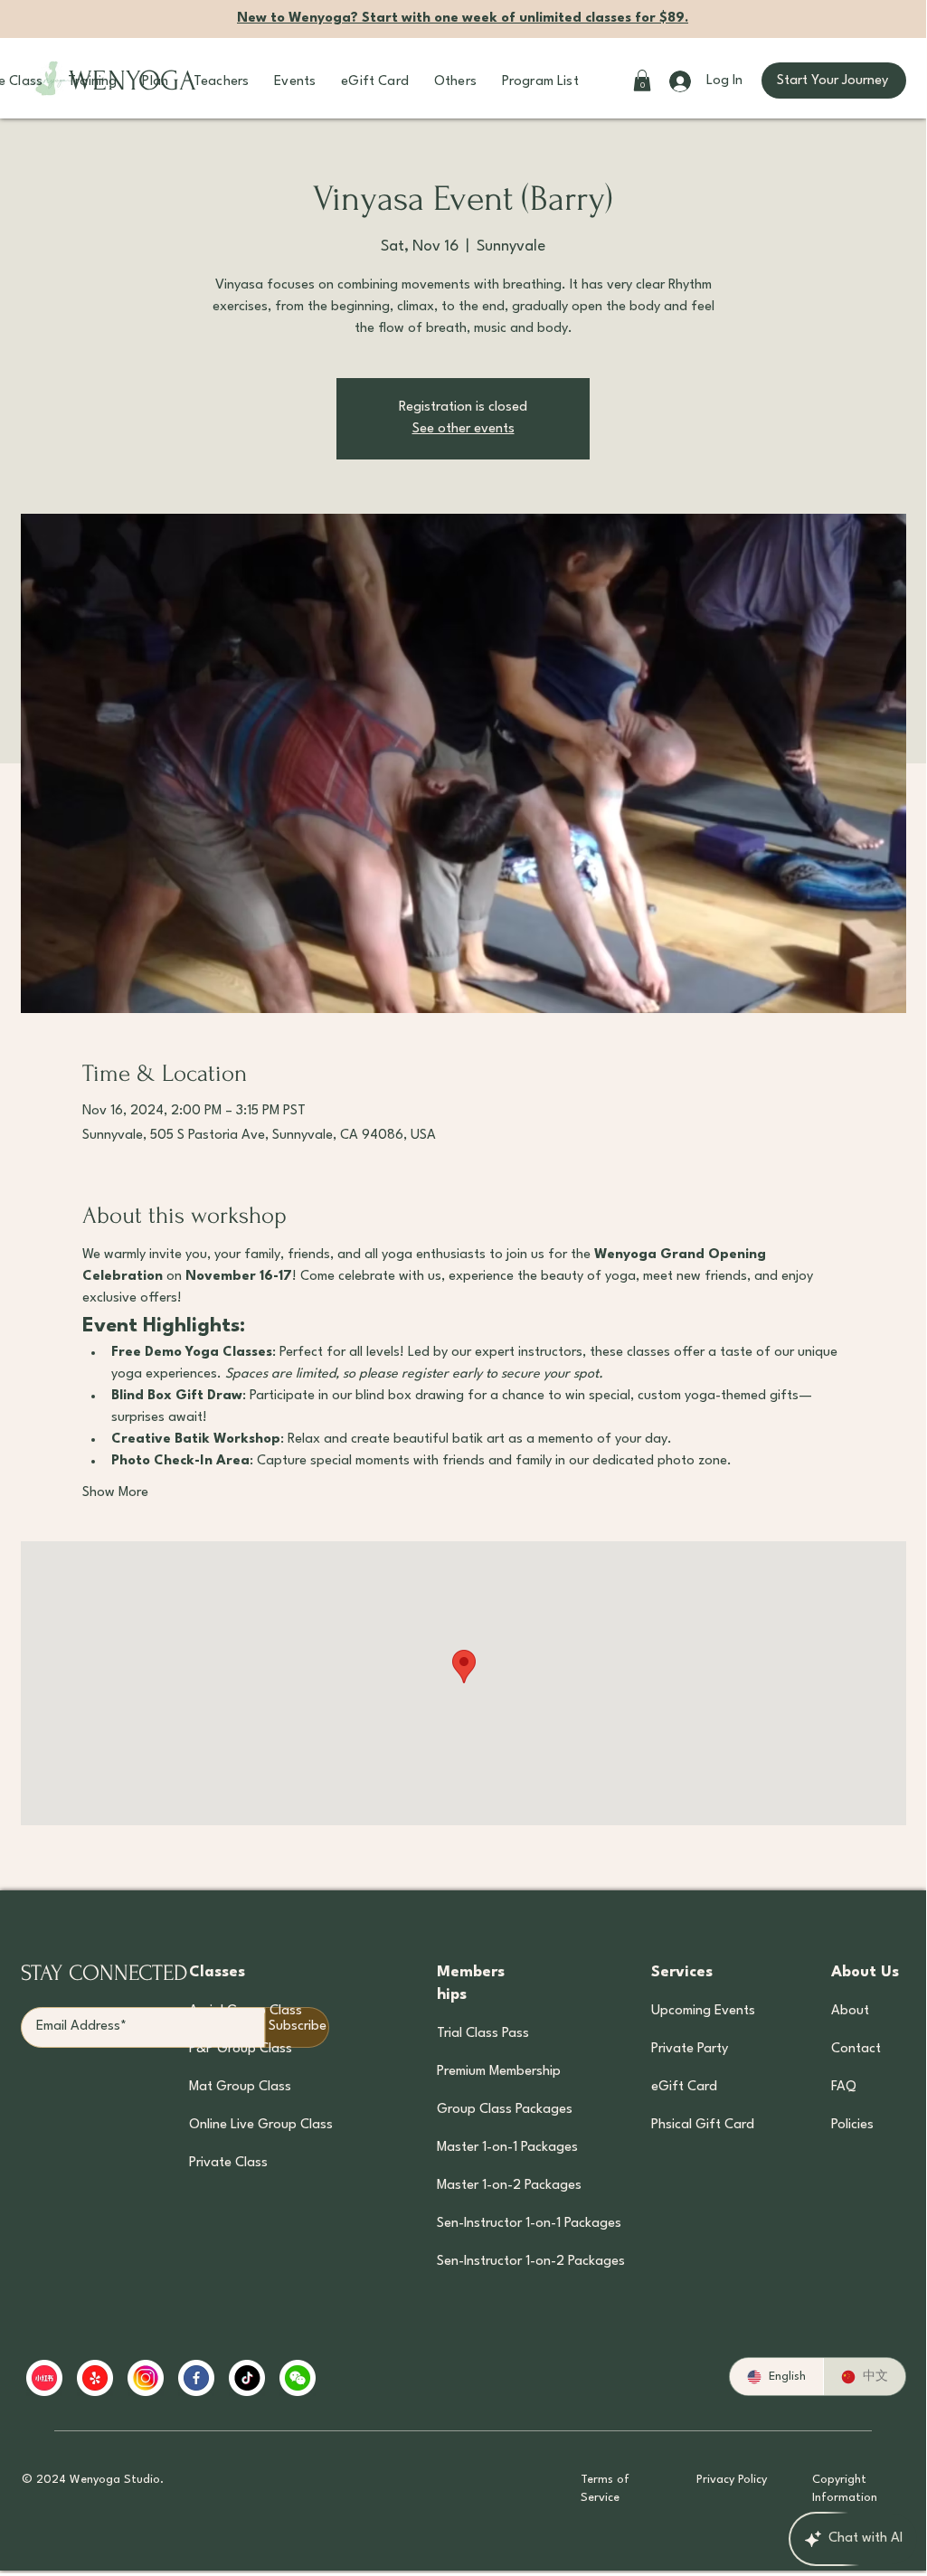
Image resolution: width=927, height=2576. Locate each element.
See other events (463, 429)
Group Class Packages (505, 2110)
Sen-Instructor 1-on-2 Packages (505, 2262)
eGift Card (684, 2087)
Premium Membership (499, 2072)
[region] (375, 2378)
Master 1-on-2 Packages (505, 2186)
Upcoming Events (702, 2011)
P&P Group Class (241, 2049)
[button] (92, 82)
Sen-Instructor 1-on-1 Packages (505, 2224)
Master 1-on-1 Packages (505, 2148)
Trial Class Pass (483, 2034)
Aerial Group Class (246, 2011)
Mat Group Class (240, 2087)
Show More (115, 1493)
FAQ (844, 2087)
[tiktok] (247, 2378)
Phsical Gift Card (702, 2125)
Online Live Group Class (261, 2125)
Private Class (228, 2163)
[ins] (146, 2378)
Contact (856, 2049)
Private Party (690, 2049)
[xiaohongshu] (44, 2378)
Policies (852, 2125)
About (850, 2011)
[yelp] (95, 2378)
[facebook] (196, 2378)
